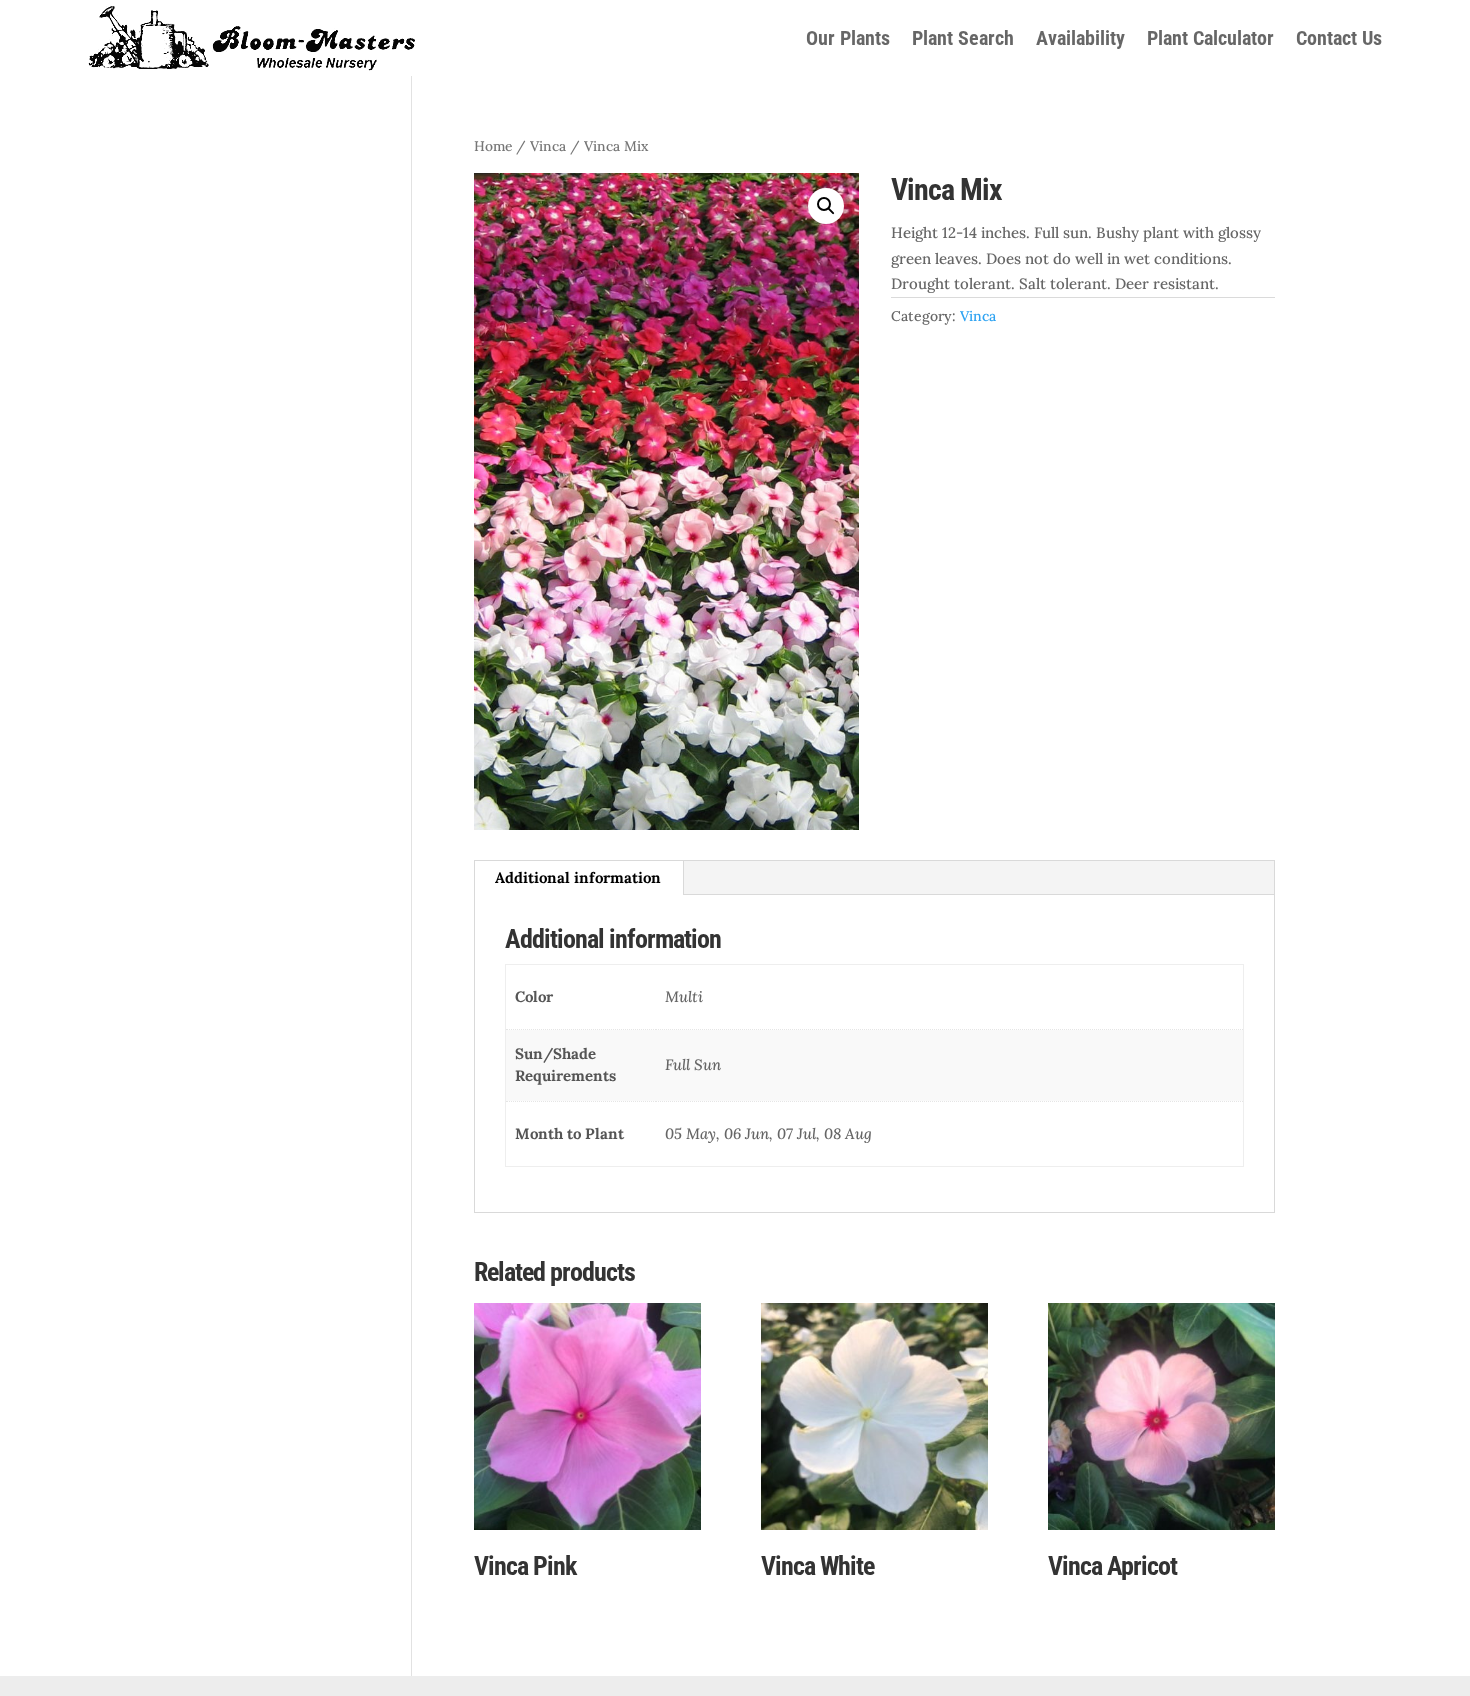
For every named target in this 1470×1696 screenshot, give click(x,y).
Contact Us (1339, 38)
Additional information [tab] (578, 877)
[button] (826, 206)
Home (493, 146)
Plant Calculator (1210, 38)
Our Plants (848, 38)
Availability (1080, 38)
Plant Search (963, 38)
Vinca (548, 146)
